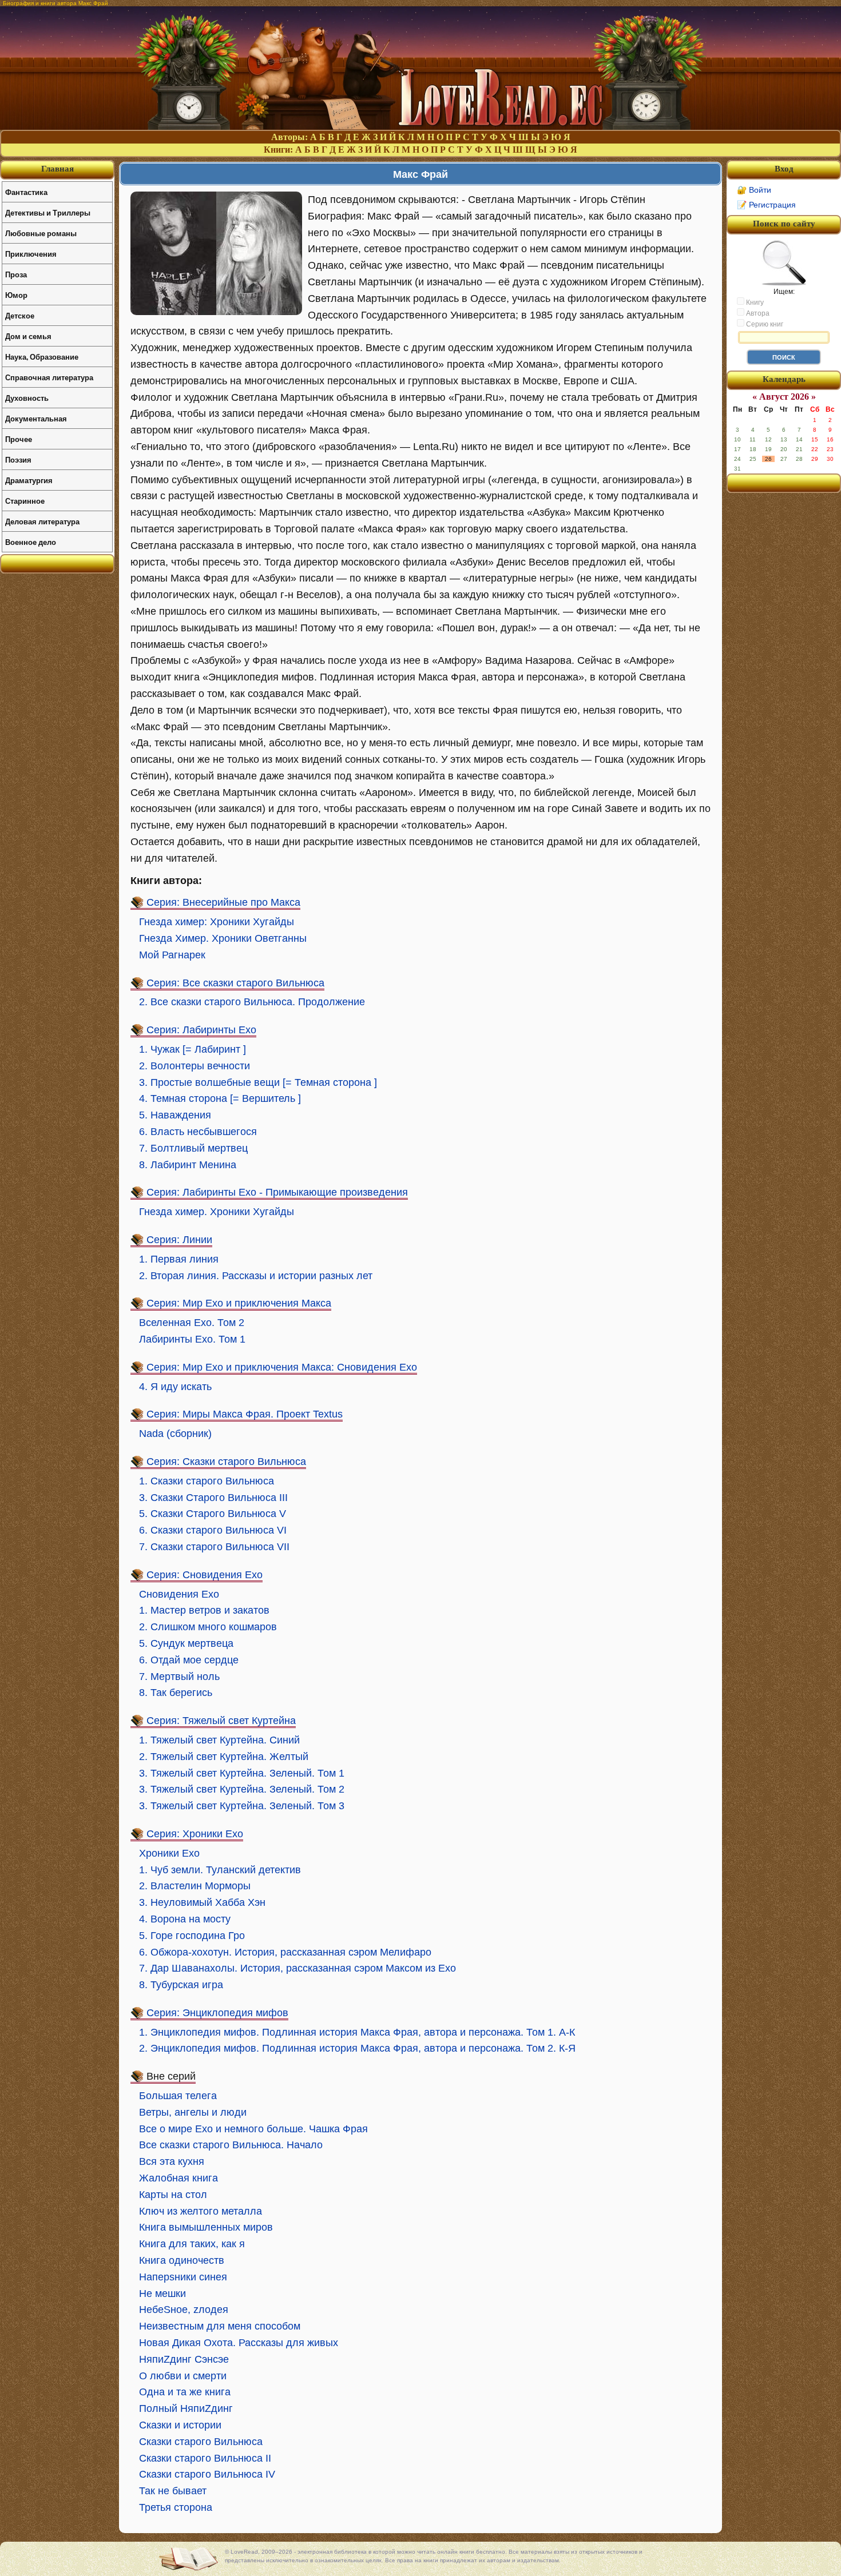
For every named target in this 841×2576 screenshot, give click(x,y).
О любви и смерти (183, 2376)
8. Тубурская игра (181, 1985)
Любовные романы (41, 233)
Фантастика (26, 192)
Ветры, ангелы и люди (193, 2112)
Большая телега (178, 2096)
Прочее (19, 439)
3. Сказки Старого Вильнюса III (213, 1498)
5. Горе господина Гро (192, 1936)
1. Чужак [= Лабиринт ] (193, 1049)
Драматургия (29, 480)
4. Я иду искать (175, 1387)
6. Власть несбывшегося (198, 1132)
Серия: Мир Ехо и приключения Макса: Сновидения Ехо (282, 1367)
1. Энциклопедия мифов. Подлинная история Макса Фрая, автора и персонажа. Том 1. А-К (357, 2032)
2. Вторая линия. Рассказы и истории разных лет (256, 1276)
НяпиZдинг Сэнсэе (184, 2359)
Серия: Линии (179, 1240)
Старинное (25, 501)
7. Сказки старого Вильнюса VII (214, 1547)
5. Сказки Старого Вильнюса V (213, 1514)
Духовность (27, 398)
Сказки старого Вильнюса (201, 2442)
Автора (757, 313)
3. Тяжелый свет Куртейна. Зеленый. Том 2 (242, 1789)
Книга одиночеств (182, 2260)
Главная (57, 169)
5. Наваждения (175, 1115)
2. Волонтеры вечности (195, 1066)
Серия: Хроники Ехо (195, 1834)
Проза (16, 274)
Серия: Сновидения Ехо (205, 1575)
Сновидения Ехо (179, 1594)
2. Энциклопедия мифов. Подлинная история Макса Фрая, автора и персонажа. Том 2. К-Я (357, 2048)
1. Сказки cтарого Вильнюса (207, 1481)
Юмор (16, 295)
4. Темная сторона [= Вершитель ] (220, 1098)
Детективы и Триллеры (48, 212)
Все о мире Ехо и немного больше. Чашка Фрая (253, 2129)
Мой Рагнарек (172, 955)
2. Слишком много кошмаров (208, 1627)
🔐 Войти (754, 190)
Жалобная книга (178, 2178)
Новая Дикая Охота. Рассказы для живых (239, 2343)
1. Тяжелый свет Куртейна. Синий (219, 1740)
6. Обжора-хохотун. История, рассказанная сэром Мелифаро (285, 1952)
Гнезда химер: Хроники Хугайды (217, 922)
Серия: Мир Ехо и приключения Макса (239, 1303)
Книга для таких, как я (192, 2244)
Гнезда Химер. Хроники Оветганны (223, 938)
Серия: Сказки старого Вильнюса (226, 1462)
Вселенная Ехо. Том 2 (192, 1323)
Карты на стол (173, 2195)
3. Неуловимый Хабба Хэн (202, 1902)
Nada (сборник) (175, 1434)
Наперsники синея (183, 2277)
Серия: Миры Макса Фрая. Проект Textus (245, 1414)
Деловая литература (42, 521)
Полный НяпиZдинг (186, 2408)
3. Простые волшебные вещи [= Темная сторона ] (258, 1082)
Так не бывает (173, 2491)
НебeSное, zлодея (184, 2310)
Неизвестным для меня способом (220, 2326)
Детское (20, 315)
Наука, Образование (42, 357)
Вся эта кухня (172, 2161)
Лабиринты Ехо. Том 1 (192, 1339)
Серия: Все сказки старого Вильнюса (235, 983)
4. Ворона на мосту (185, 1919)
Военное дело (31, 542)
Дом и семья (28, 336)
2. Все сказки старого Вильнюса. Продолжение (252, 1002)
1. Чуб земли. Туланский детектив (220, 1870)
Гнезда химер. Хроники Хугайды (217, 1212)
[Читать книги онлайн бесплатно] (420, 127)
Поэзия (18, 459)
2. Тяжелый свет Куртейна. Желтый (224, 1757)
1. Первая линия (179, 1259)
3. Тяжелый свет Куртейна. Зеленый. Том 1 (242, 1773)
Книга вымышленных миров (206, 2227)
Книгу (754, 302)
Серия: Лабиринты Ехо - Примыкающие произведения (277, 1192)
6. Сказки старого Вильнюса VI (213, 1530)
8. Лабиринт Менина (188, 1165)
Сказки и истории (180, 2425)
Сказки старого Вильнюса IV (207, 2474)
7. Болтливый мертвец (193, 1148)
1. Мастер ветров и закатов (204, 1610)
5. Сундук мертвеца (186, 1643)
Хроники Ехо (169, 1853)
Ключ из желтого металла (201, 2211)
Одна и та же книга (185, 2392)
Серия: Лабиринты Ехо (201, 1030)
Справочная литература (49, 377)
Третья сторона (176, 2507)
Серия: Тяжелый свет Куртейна (221, 1721)
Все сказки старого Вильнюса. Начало (231, 2145)
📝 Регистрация (766, 205)
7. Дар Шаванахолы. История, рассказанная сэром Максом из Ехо (297, 1968)
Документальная (36, 418)
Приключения (31, 254)
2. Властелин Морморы (195, 1886)
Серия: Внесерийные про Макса (223, 902)
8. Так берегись (176, 1693)
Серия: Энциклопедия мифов (217, 2013)
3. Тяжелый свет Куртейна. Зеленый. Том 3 (242, 1806)
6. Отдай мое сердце (189, 1660)
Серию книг (764, 324)
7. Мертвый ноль (179, 1677)
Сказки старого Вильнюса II (205, 2458)
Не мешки (162, 2294)
